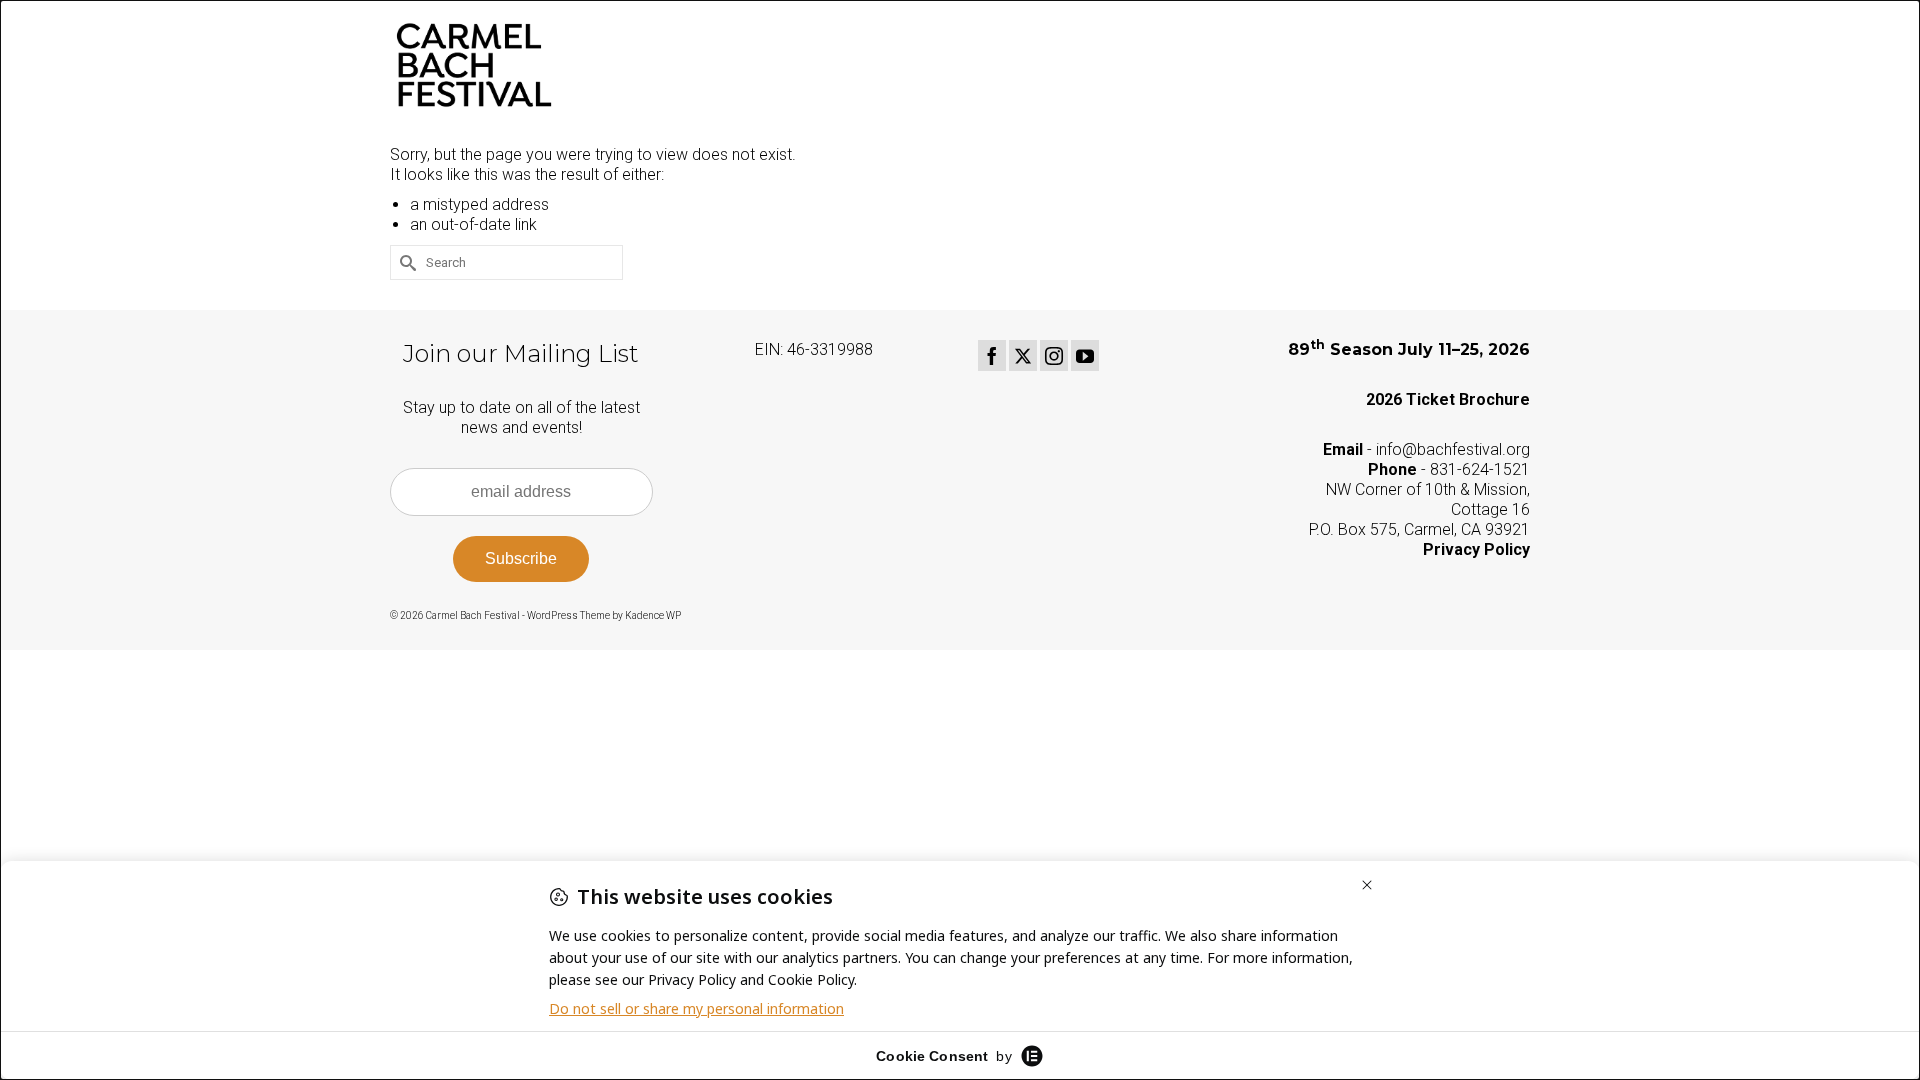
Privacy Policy (1476, 549)
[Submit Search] (405, 262)
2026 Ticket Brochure (1448, 399)
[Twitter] (1023, 355)
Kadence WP (653, 615)
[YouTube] (1085, 355)
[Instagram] (1054, 355)
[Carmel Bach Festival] (570, 65)
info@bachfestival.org (1453, 449)
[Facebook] (992, 355)
